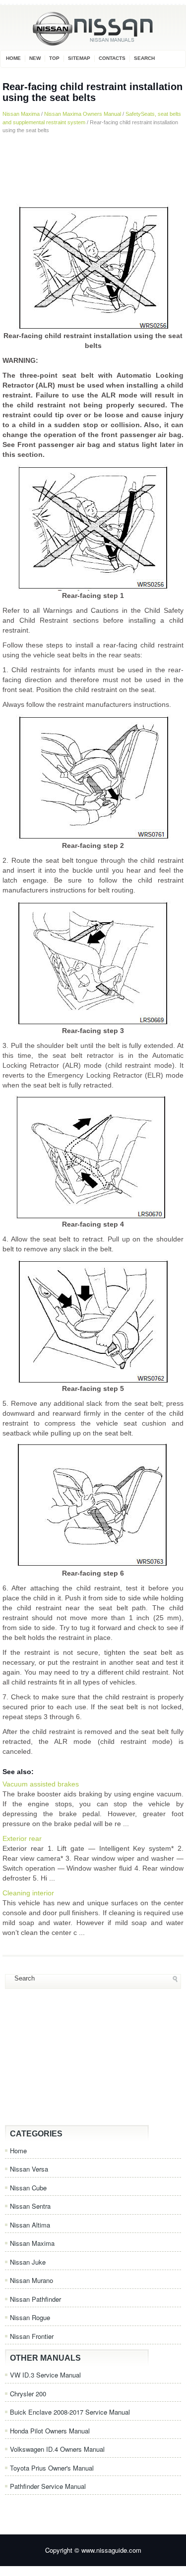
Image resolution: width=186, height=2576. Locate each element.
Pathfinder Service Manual (48, 2486)
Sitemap (79, 58)
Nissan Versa (29, 2169)
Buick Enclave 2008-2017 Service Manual (70, 2412)
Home (13, 58)
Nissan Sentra (30, 2206)
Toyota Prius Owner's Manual (52, 2468)
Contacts (112, 58)
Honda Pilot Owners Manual (50, 2431)
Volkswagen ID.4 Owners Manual (57, 2449)
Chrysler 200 (28, 2394)
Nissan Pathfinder (35, 2299)
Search (144, 58)
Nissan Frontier (32, 2336)
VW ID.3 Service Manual (45, 2375)
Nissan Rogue (30, 2317)
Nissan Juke (28, 2262)
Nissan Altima (30, 2225)
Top (54, 58)
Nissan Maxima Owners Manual (83, 114)
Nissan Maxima (21, 114)
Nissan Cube (28, 2188)
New (35, 58)
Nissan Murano (31, 2280)
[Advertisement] (93, 169)
